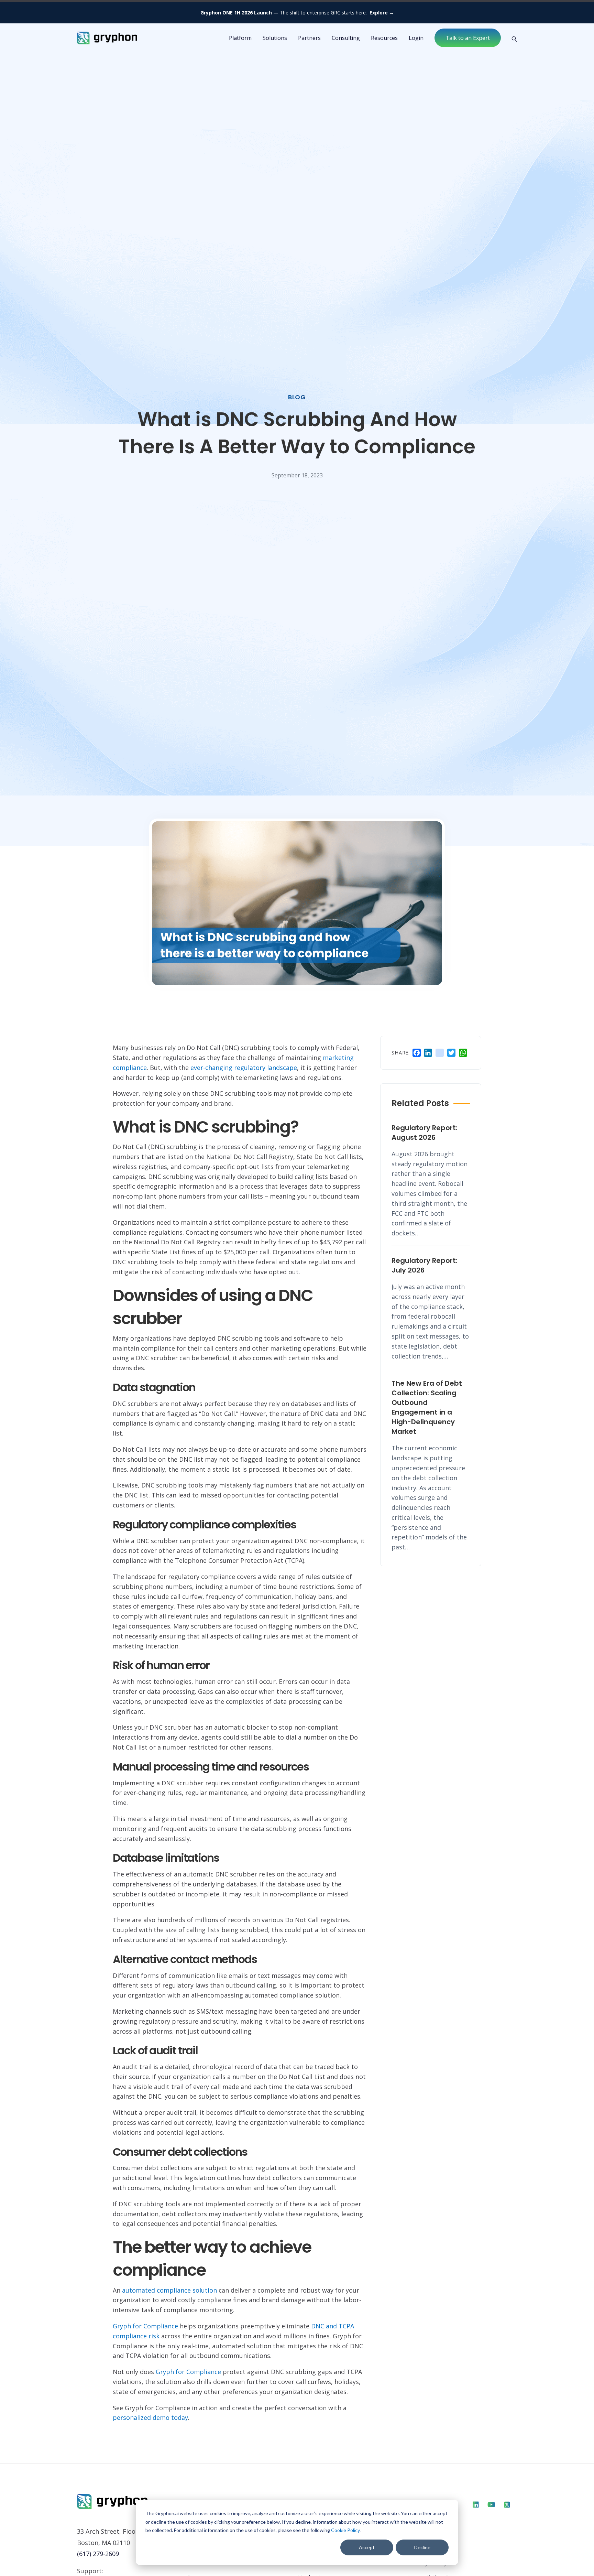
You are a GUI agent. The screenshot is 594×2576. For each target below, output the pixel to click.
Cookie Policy (345, 2530)
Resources (384, 38)
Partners (309, 38)
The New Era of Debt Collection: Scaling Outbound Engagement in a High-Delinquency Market (427, 1407)
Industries (202, 2563)
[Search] (512, 38)
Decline (422, 2547)
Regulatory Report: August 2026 (425, 1133)
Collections (313, 2563)
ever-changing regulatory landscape (244, 1068)
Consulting (346, 38)
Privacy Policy (427, 2563)
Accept (367, 2547)
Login (416, 38)
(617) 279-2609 (98, 2554)
